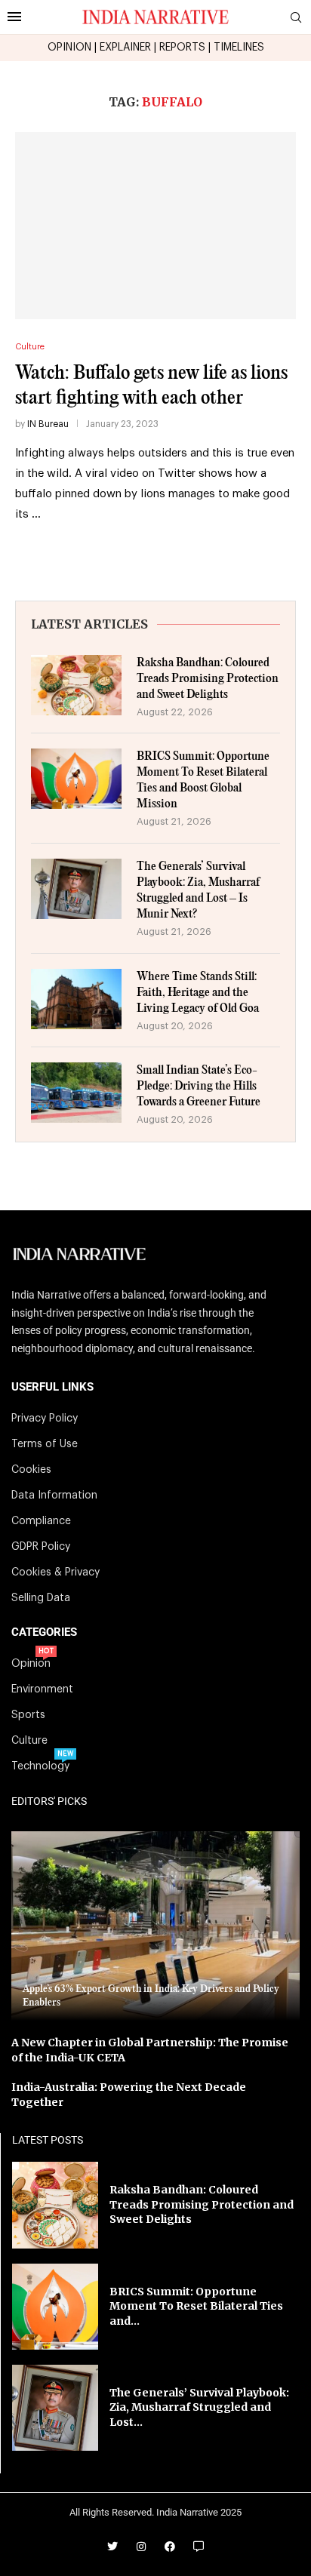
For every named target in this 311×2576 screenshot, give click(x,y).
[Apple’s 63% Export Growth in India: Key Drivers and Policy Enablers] (155, 1926)
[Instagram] (141, 2547)
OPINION (69, 48)
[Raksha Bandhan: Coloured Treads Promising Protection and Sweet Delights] (76, 685)
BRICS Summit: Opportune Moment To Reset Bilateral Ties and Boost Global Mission (203, 780)
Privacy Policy (45, 1419)
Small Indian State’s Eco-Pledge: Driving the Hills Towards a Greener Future (199, 1086)
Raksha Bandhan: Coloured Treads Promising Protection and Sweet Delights (208, 679)
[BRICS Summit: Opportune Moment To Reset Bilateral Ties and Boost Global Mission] (76, 779)
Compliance (41, 1521)
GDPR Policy (41, 1547)
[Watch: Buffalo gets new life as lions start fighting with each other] (155, 226)
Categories (44, 1632)
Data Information (54, 1495)
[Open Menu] (14, 17)
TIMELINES (239, 48)
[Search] (296, 18)
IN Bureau (48, 424)
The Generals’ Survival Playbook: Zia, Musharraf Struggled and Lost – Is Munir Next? (198, 890)
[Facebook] (170, 2547)
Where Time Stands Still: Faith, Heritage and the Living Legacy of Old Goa (198, 993)
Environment (42, 1689)
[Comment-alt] (199, 2547)
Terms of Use (45, 1444)
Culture (29, 1741)
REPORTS (182, 48)
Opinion (31, 1664)
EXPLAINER (125, 48)
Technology (40, 1766)
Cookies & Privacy (55, 1572)
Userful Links (52, 1387)
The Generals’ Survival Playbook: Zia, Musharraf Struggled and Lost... (199, 2407)
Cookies (31, 1470)
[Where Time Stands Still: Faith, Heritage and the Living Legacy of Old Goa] (76, 999)
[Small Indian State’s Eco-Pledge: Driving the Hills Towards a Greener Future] (76, 1093)
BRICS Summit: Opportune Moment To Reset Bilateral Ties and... (196, 2306)
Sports (28, 1715)
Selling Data (41, 1598)
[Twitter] (112, 2547)
